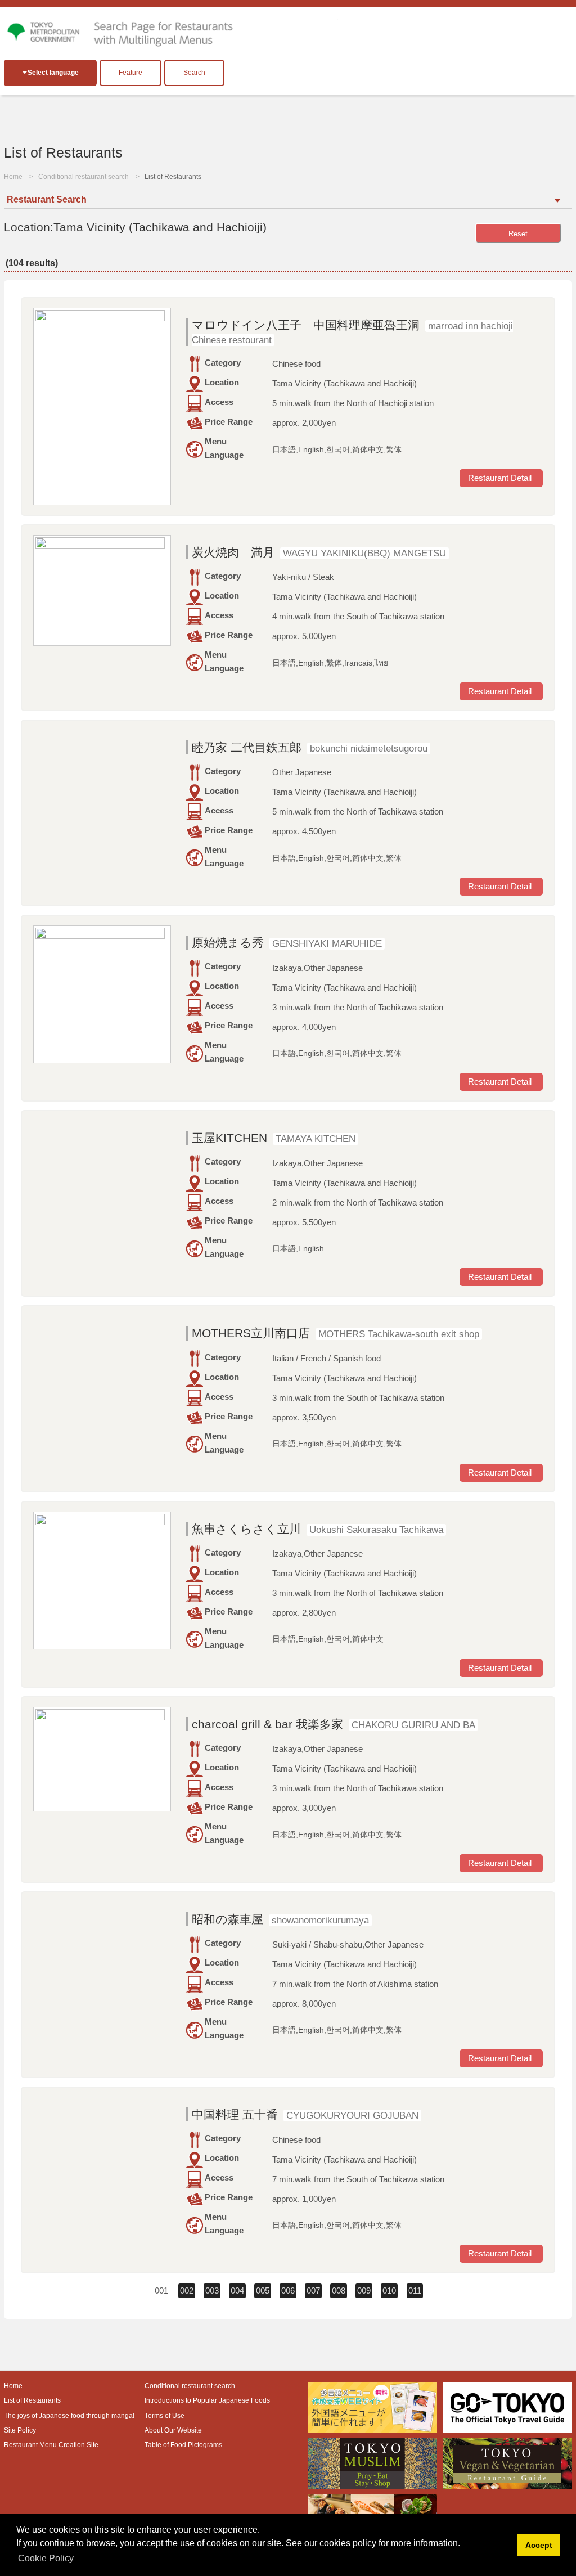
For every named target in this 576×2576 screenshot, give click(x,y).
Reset (518, 234)
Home (13, 177)
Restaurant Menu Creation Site (51, 2445)
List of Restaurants (32, 2400)
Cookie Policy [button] (46, 2558)
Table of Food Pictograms (183, 2445)
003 (212, 2290)
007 (313, 2290)
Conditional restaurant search (84, 177)
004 (237, 2290)
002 (187, 2290)
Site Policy (20, 2430)
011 (415, 2290)
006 (288, 2290)
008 (339, 2290)
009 (364, 2290)
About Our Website (173, 2430)
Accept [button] (539, 2545)
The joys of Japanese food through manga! (69, 2416)
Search (194, 73)
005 (263, 2290)
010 (389, 2290)
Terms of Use (165, 2416)
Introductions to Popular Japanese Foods (207, 2400)
